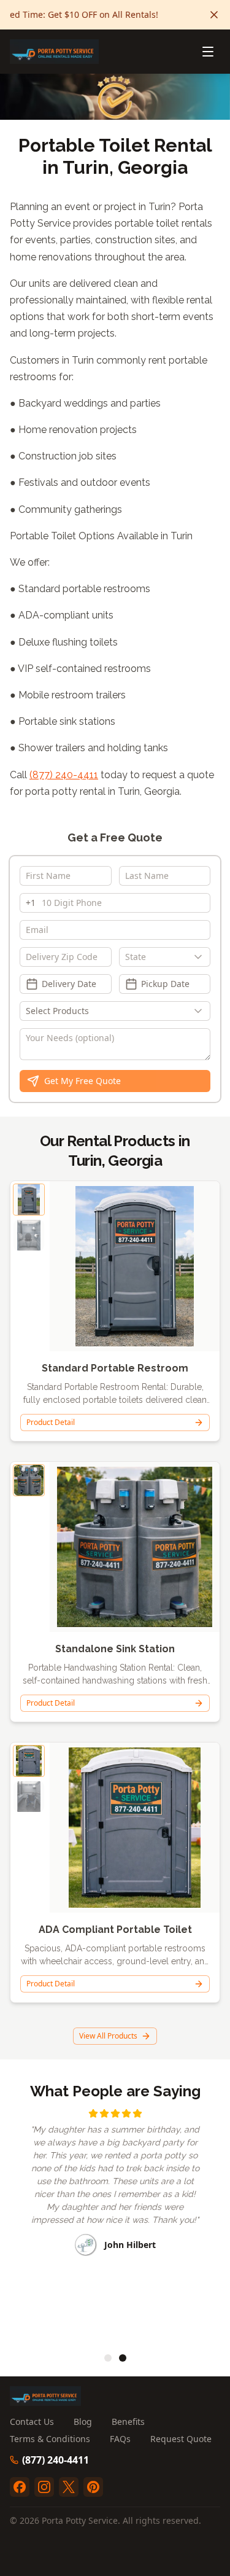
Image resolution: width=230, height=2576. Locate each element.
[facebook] (20, 2487)
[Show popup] (201, 957)
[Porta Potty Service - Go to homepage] (54, 52)
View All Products (108, 2036)
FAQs (120, 2439)
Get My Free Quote (82, 1081)
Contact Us (32, 2422)
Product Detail (51, 1422)
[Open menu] (208, 52)
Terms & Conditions (50, 2439)
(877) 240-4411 (64, 775)
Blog (83, 2422)
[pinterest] (93, 2487)
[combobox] (165, 957)
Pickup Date (165, 984)
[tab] (108, 2358)
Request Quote (181, 2439)
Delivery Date (69, 984)
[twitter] (69, 2487)
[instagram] (44, 2487)
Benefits (128, 2422)
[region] (115, 2223)
